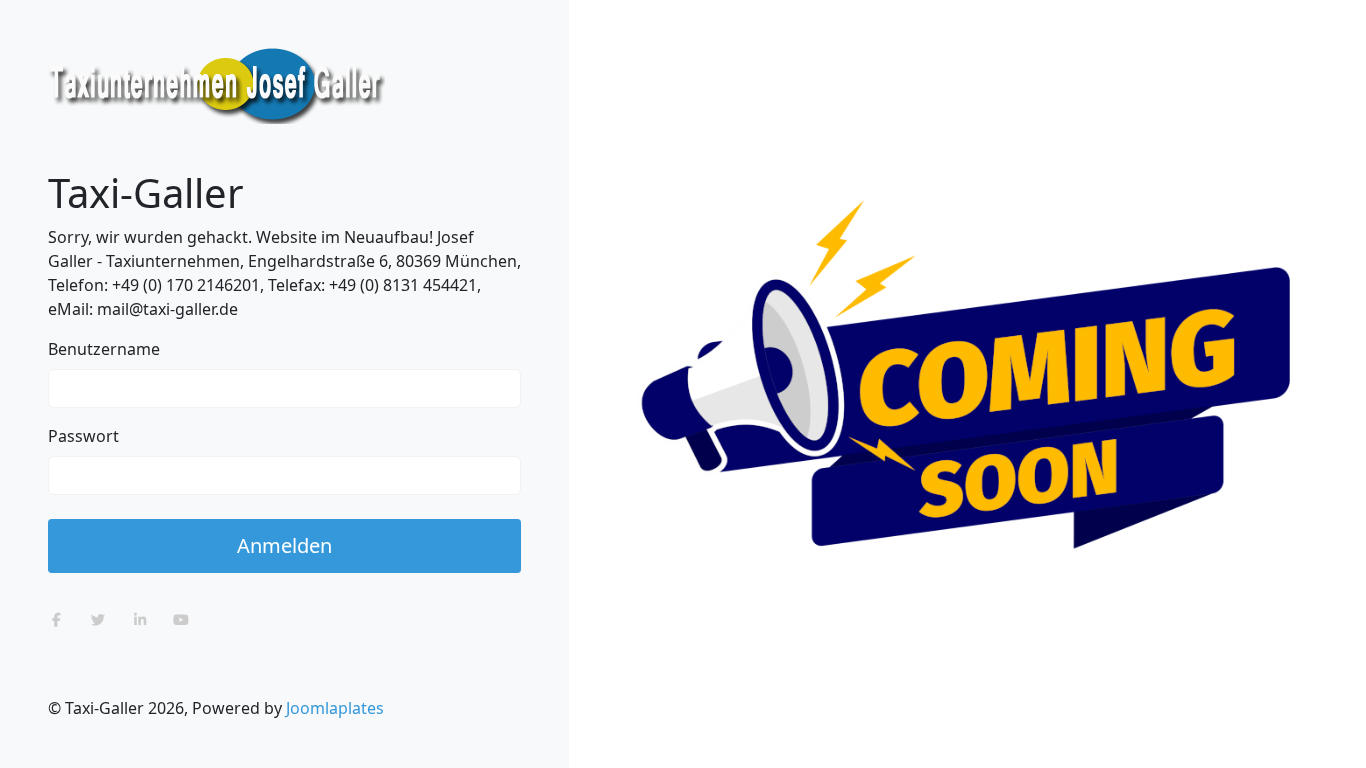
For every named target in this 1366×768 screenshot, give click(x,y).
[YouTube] (182, 619)
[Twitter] (99, 619)
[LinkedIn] (140, 619)
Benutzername (104, 349)
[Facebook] (57, 619)
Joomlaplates (335, 708)
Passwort (83, 436)
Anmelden (284, 545)
